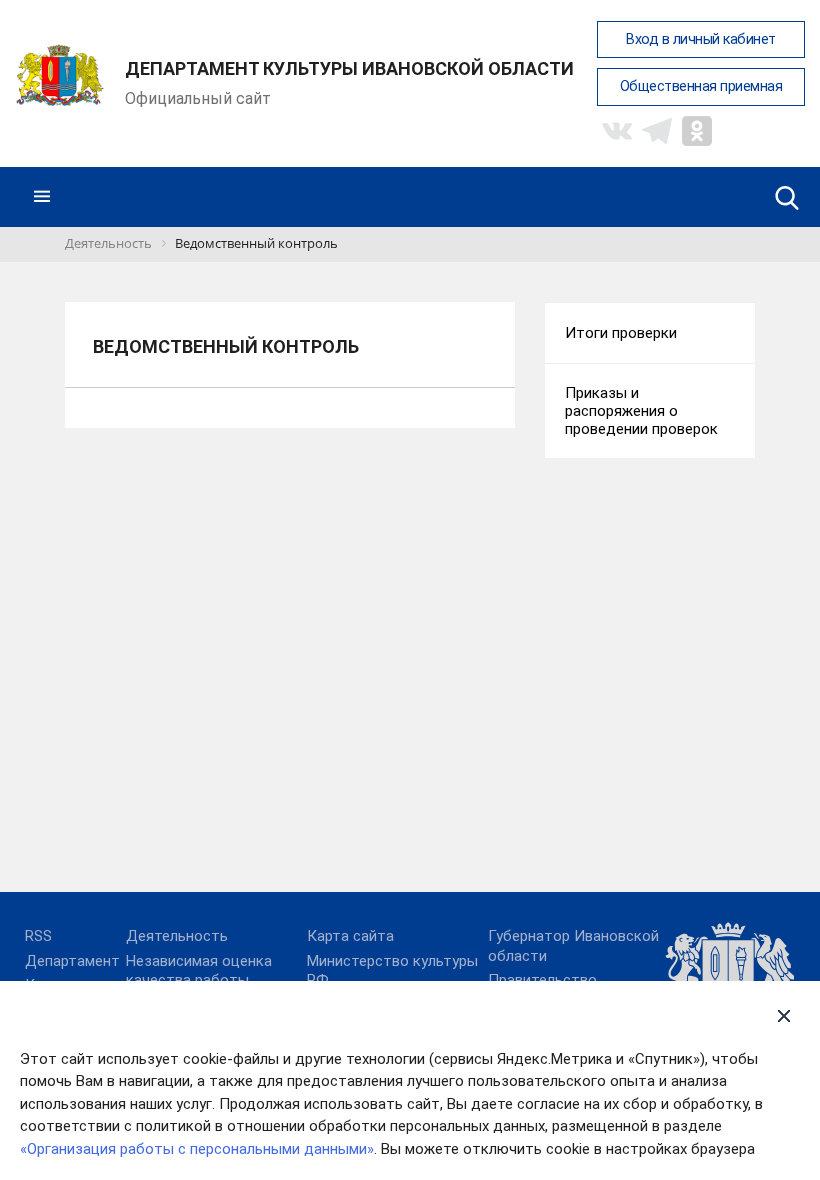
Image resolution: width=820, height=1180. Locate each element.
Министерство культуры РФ (392, 971)
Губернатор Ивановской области (573, 946)
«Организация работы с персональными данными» (197, 1149)
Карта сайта (350, 936)
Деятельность (177, 936)
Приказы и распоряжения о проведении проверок (641, 411)
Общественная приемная (701, 86)
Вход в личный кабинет (701, 39)
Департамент (72, 961)
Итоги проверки (621, 333)
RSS (38, 936)
